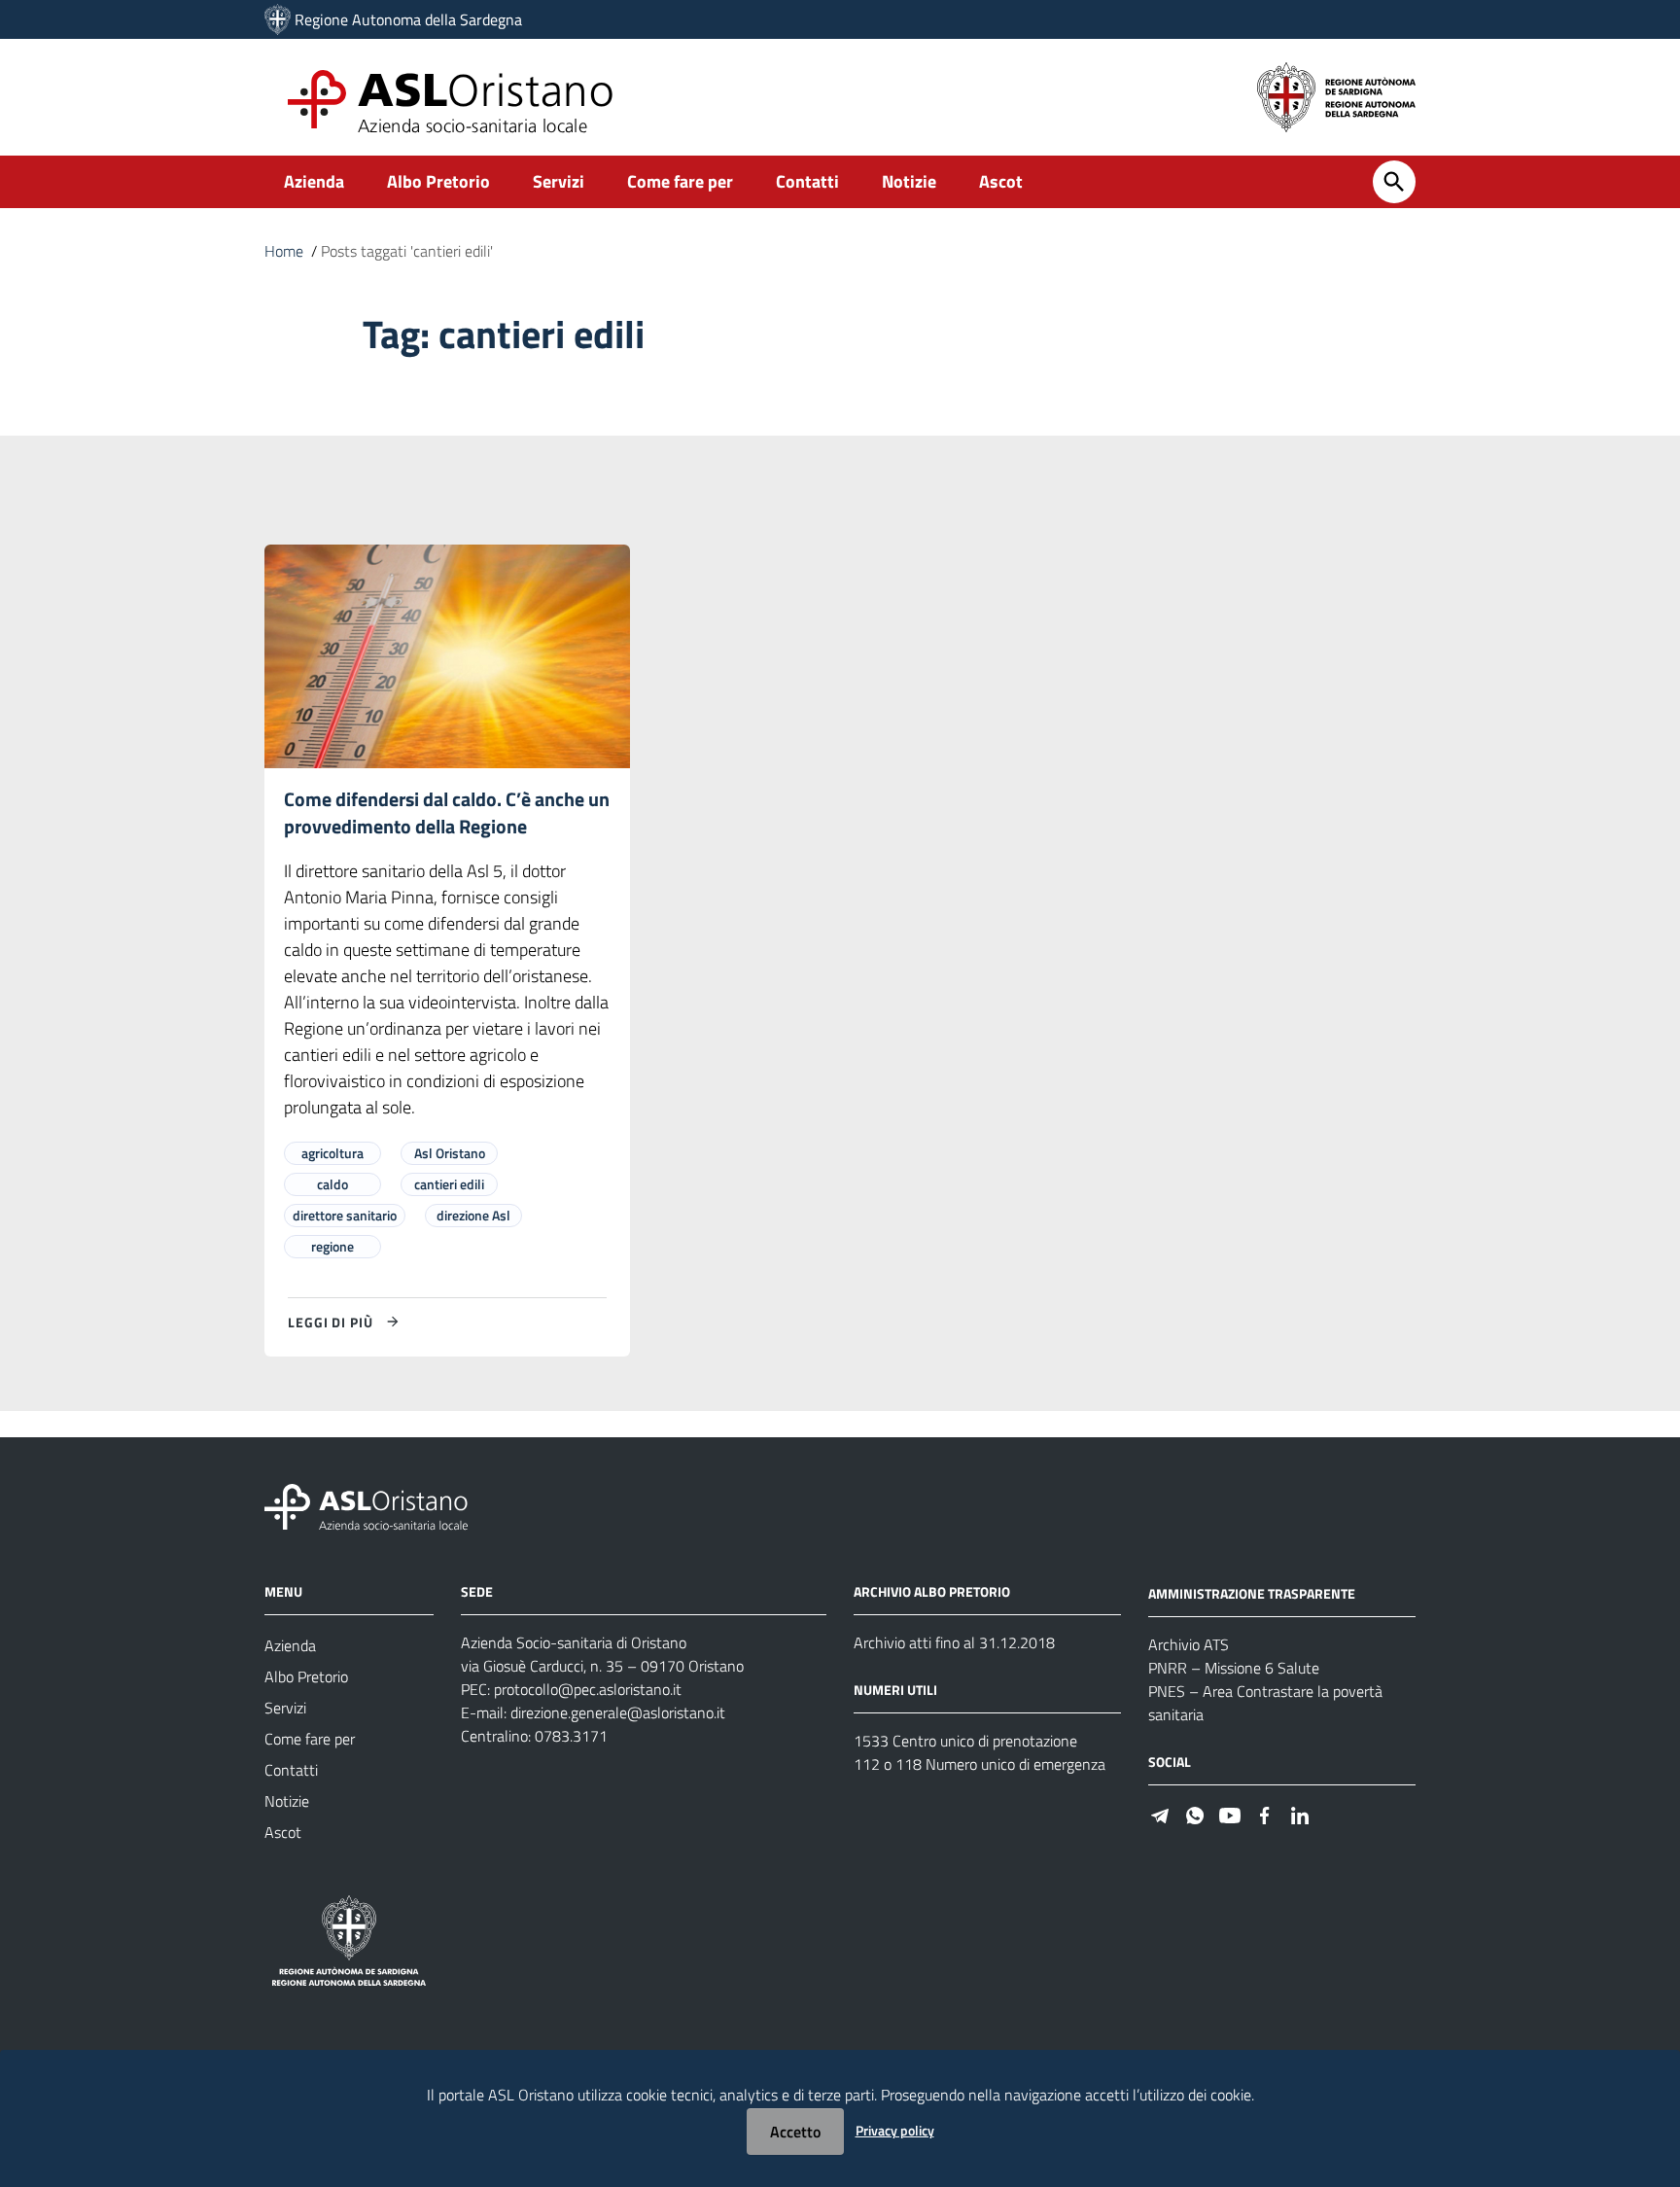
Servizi (559, 181)
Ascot (1001, 181)
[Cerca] (1394, 182)
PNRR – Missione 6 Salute (1234, 1668)
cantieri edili (449, 1184)
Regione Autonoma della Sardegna (408, 19)
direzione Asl (473, 1215)
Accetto (795, 2132)
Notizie (909, 181)
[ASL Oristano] (278, 19)
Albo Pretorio (438, 181)
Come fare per (680, 181)
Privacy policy (895, 2130)
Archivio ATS (1189, 1644)
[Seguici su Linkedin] (1300, 1814)
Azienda (314, 181)
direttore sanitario (345, 1215)
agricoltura (332, 1153)
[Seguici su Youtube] (1230, 1814)
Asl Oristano (450, 1153)
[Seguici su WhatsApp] (1195, 1814)
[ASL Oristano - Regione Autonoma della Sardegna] (367, 1506)
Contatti (807, 181)
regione (332, 1246)
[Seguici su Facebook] (1265, 1814)
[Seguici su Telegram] (1160, 1814)
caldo (332, 1184)
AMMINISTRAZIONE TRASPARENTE (1252, 1593)
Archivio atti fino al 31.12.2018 (954, 1642)
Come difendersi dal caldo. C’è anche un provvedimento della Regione (447, 812)
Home (284, 251)
